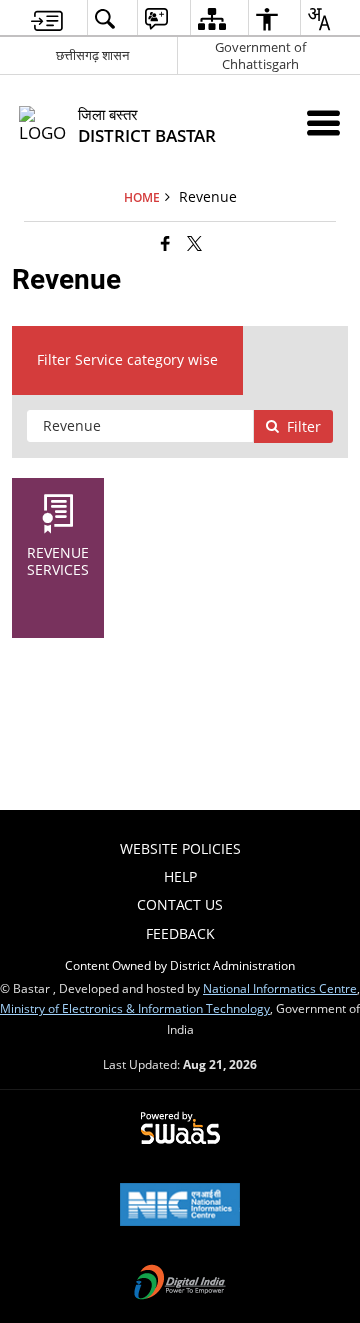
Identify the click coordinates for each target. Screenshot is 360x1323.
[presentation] (139, 426)
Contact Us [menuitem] (180, 904)
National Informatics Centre (280, 988)
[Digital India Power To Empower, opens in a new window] (180, 1284)
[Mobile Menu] (323, 122)
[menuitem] (47, 18)
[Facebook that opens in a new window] (165, 243)
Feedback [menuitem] (180, 933)
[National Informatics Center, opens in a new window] (180, 1206)
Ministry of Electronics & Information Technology (135, 1008)
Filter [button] (304, 426)
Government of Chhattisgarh (260, 55)
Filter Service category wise (127, 359)
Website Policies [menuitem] (180, 848)
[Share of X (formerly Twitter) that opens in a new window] (194, 243)
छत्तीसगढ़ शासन (92, 55)
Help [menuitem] (180, 876)
